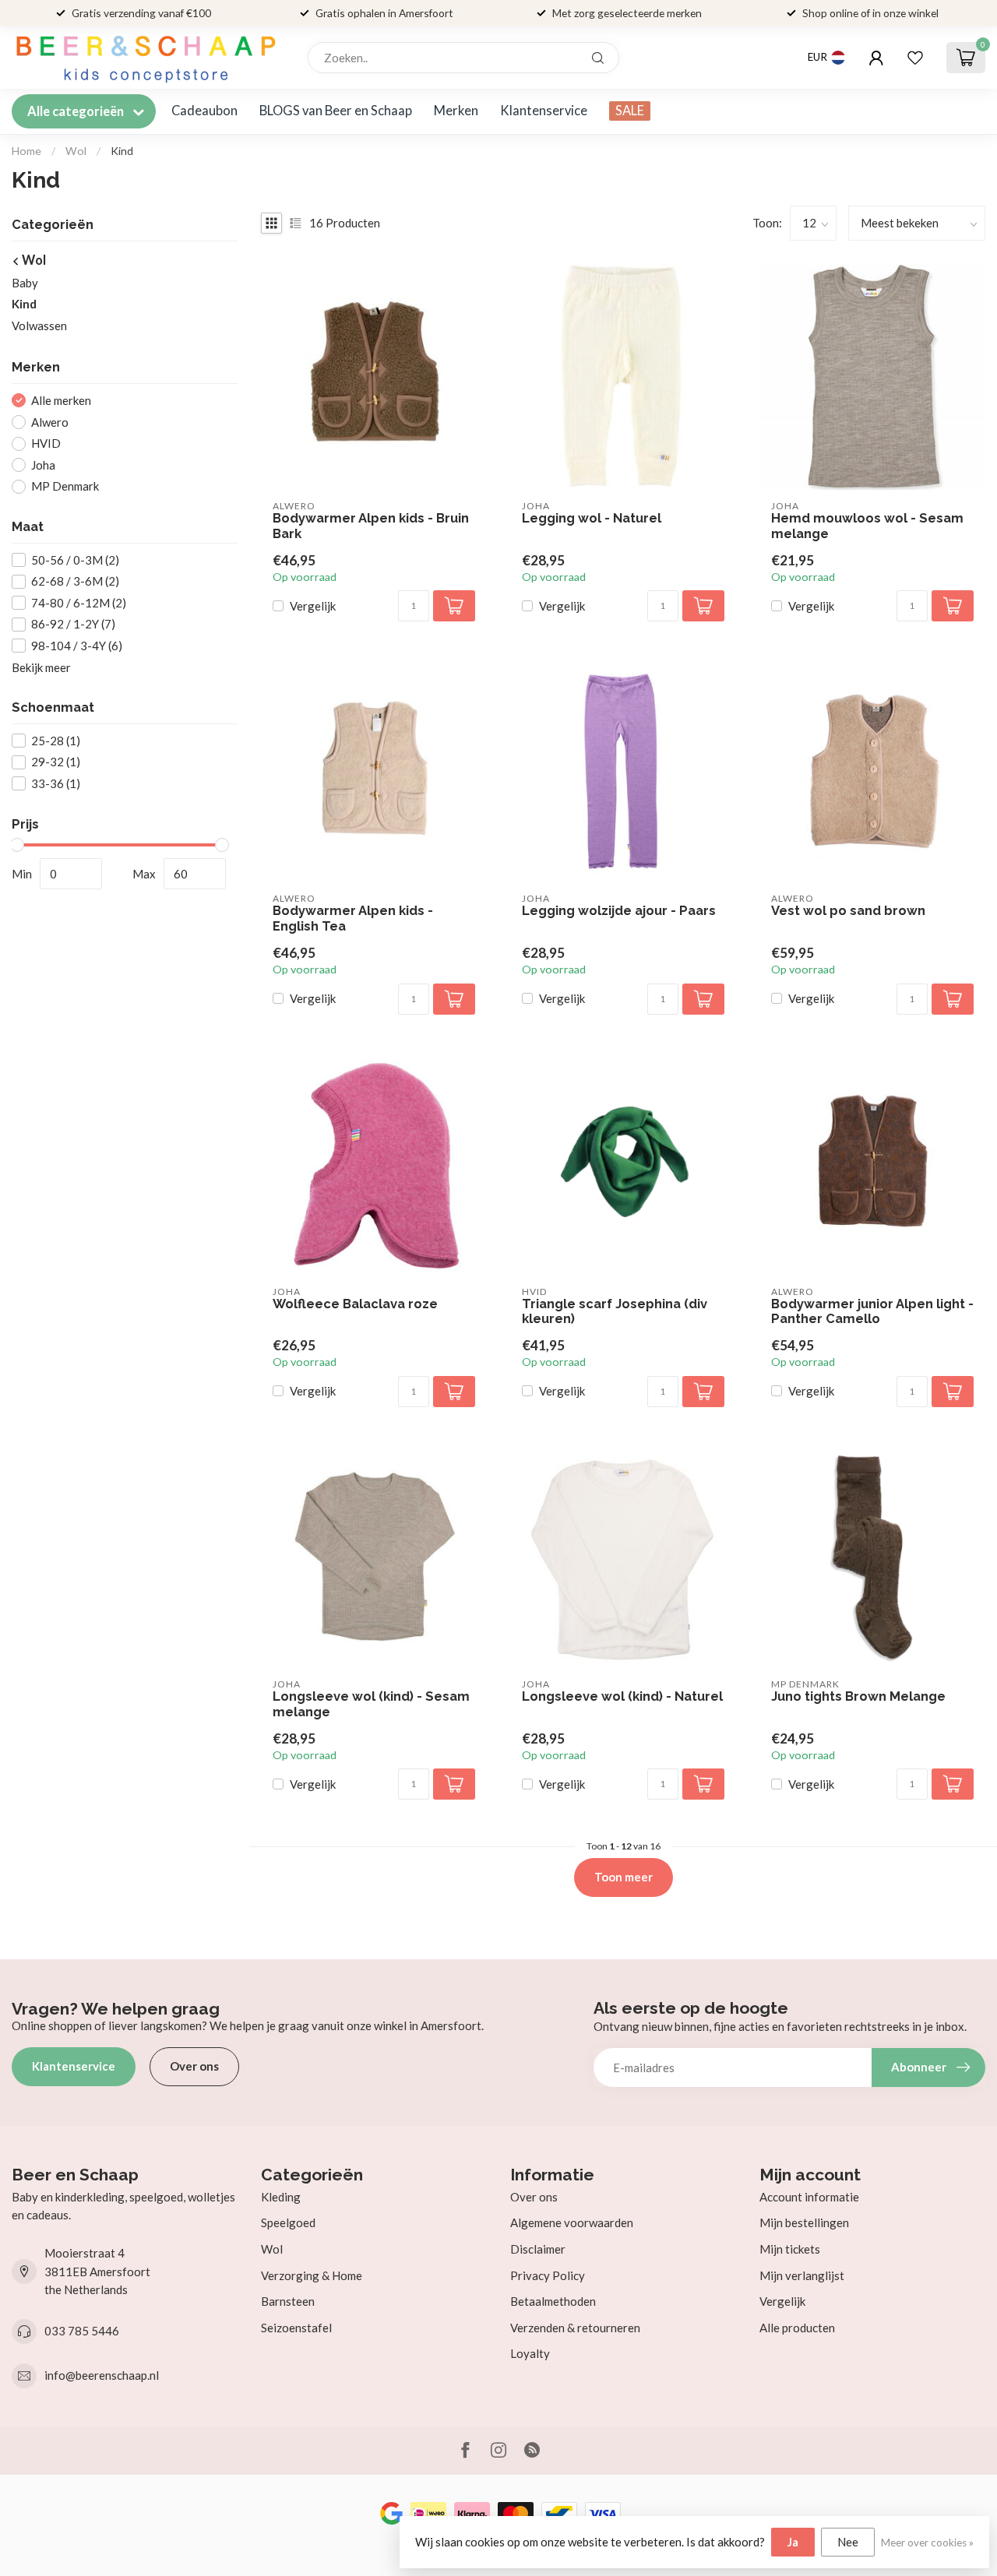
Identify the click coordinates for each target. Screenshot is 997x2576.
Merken (456, 111)
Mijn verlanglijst (802, 2275)
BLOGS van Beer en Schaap (336, 111)
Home (26, 151)
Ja (793, 2542)
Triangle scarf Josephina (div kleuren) (615, 1312)
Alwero (50, 422)
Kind (122, 151)
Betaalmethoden (553, 2301)
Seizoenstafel (296, 2328)
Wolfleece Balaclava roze (355, 1304)
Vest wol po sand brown (848, 911)
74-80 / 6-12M (79, 603)
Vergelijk (313, 606)
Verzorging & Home (312, 2275)
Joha (43, 465)
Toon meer (624, 1877)
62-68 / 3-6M (75, 581)
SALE (630, 111)
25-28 (56, 741)
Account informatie (809, 2197)
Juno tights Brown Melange (858, 1696)
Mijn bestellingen (804, 2222)
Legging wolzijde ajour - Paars (619, 911)
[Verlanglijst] (915, 58)
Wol (76, 151)
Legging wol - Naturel (592, 518)
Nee (848, 2542)
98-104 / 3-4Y (77, 646)
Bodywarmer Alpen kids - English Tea (353, 918)
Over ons (194, 2066)
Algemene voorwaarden (572, 2222)
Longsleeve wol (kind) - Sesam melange (371, 1704)
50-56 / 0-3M (75, 560)
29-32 (56, 763)
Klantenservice (544, 111)
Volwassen (39, 326)
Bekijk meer (41, 667)
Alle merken (61, 401)
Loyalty (530, 2353)
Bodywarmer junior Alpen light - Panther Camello (872, 1312)
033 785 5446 (82, 2331)
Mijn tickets (790, 2249)
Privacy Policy (548, 2275)
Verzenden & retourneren (575, 2328)
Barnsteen (288, 2301)
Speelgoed (288, 2222)
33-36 (56, 784)
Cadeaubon (204, 111)
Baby (25, 283)
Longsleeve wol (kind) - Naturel (622, 1696)
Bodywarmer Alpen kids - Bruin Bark (371, 526)
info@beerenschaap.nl (102, 2375)
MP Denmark (65, 486)
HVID (46, 443)
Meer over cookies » (927, 2543)
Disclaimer (538, 2249)
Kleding (281, 2197)
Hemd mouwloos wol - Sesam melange (867, 526)
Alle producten (797, 2328)
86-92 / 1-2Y (73, 624)
